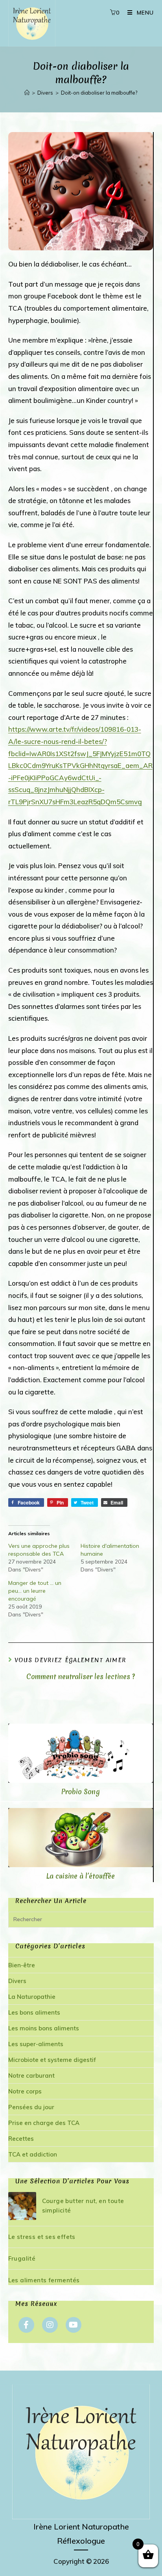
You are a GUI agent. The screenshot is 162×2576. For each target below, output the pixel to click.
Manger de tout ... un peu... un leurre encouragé (35, 1591)
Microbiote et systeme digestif (52, 2060)
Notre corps (25, 2091)
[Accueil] (27, 93)
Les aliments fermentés (44, 2280)
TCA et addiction (33, 2154)
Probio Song (81, 1792)
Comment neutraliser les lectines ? (81, 1677)
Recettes (21, 2139)
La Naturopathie (32, 1997)
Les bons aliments (34, 2012)
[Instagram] (50, 2325)
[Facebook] (26, 2325)
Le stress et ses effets (42, 2237)
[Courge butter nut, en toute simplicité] (22, 2206)
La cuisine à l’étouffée (81, 1876)
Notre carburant (31, 2076)
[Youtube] (74, 2325)
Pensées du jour (31, 2107)
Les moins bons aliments (44, 2028)
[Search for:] (81, 1919)
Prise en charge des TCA (44, 2123)
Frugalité (22, 2258)
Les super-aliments (36, 2044)
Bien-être (22, 1965)
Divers (17, 1981)
